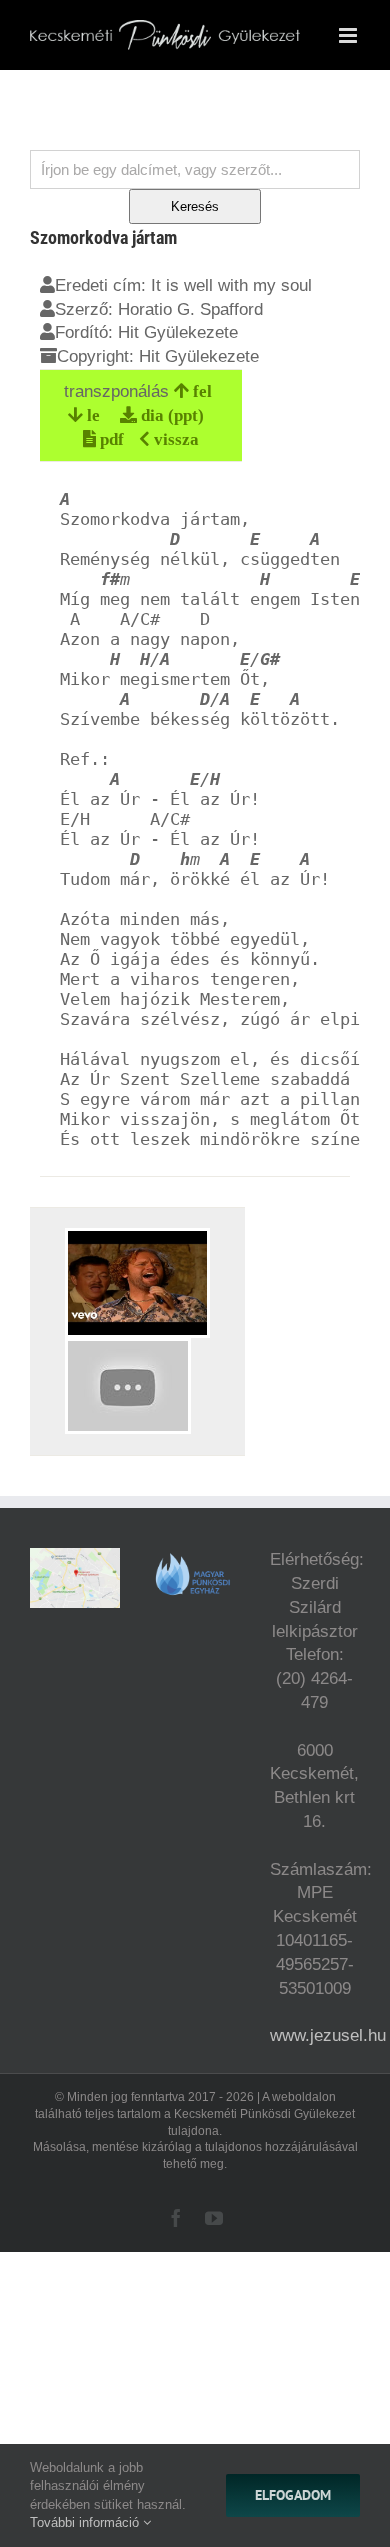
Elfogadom (293, 2495)
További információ (86, 2522)
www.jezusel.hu (328, 2035)
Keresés (195, 206)
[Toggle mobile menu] (349, 35)
